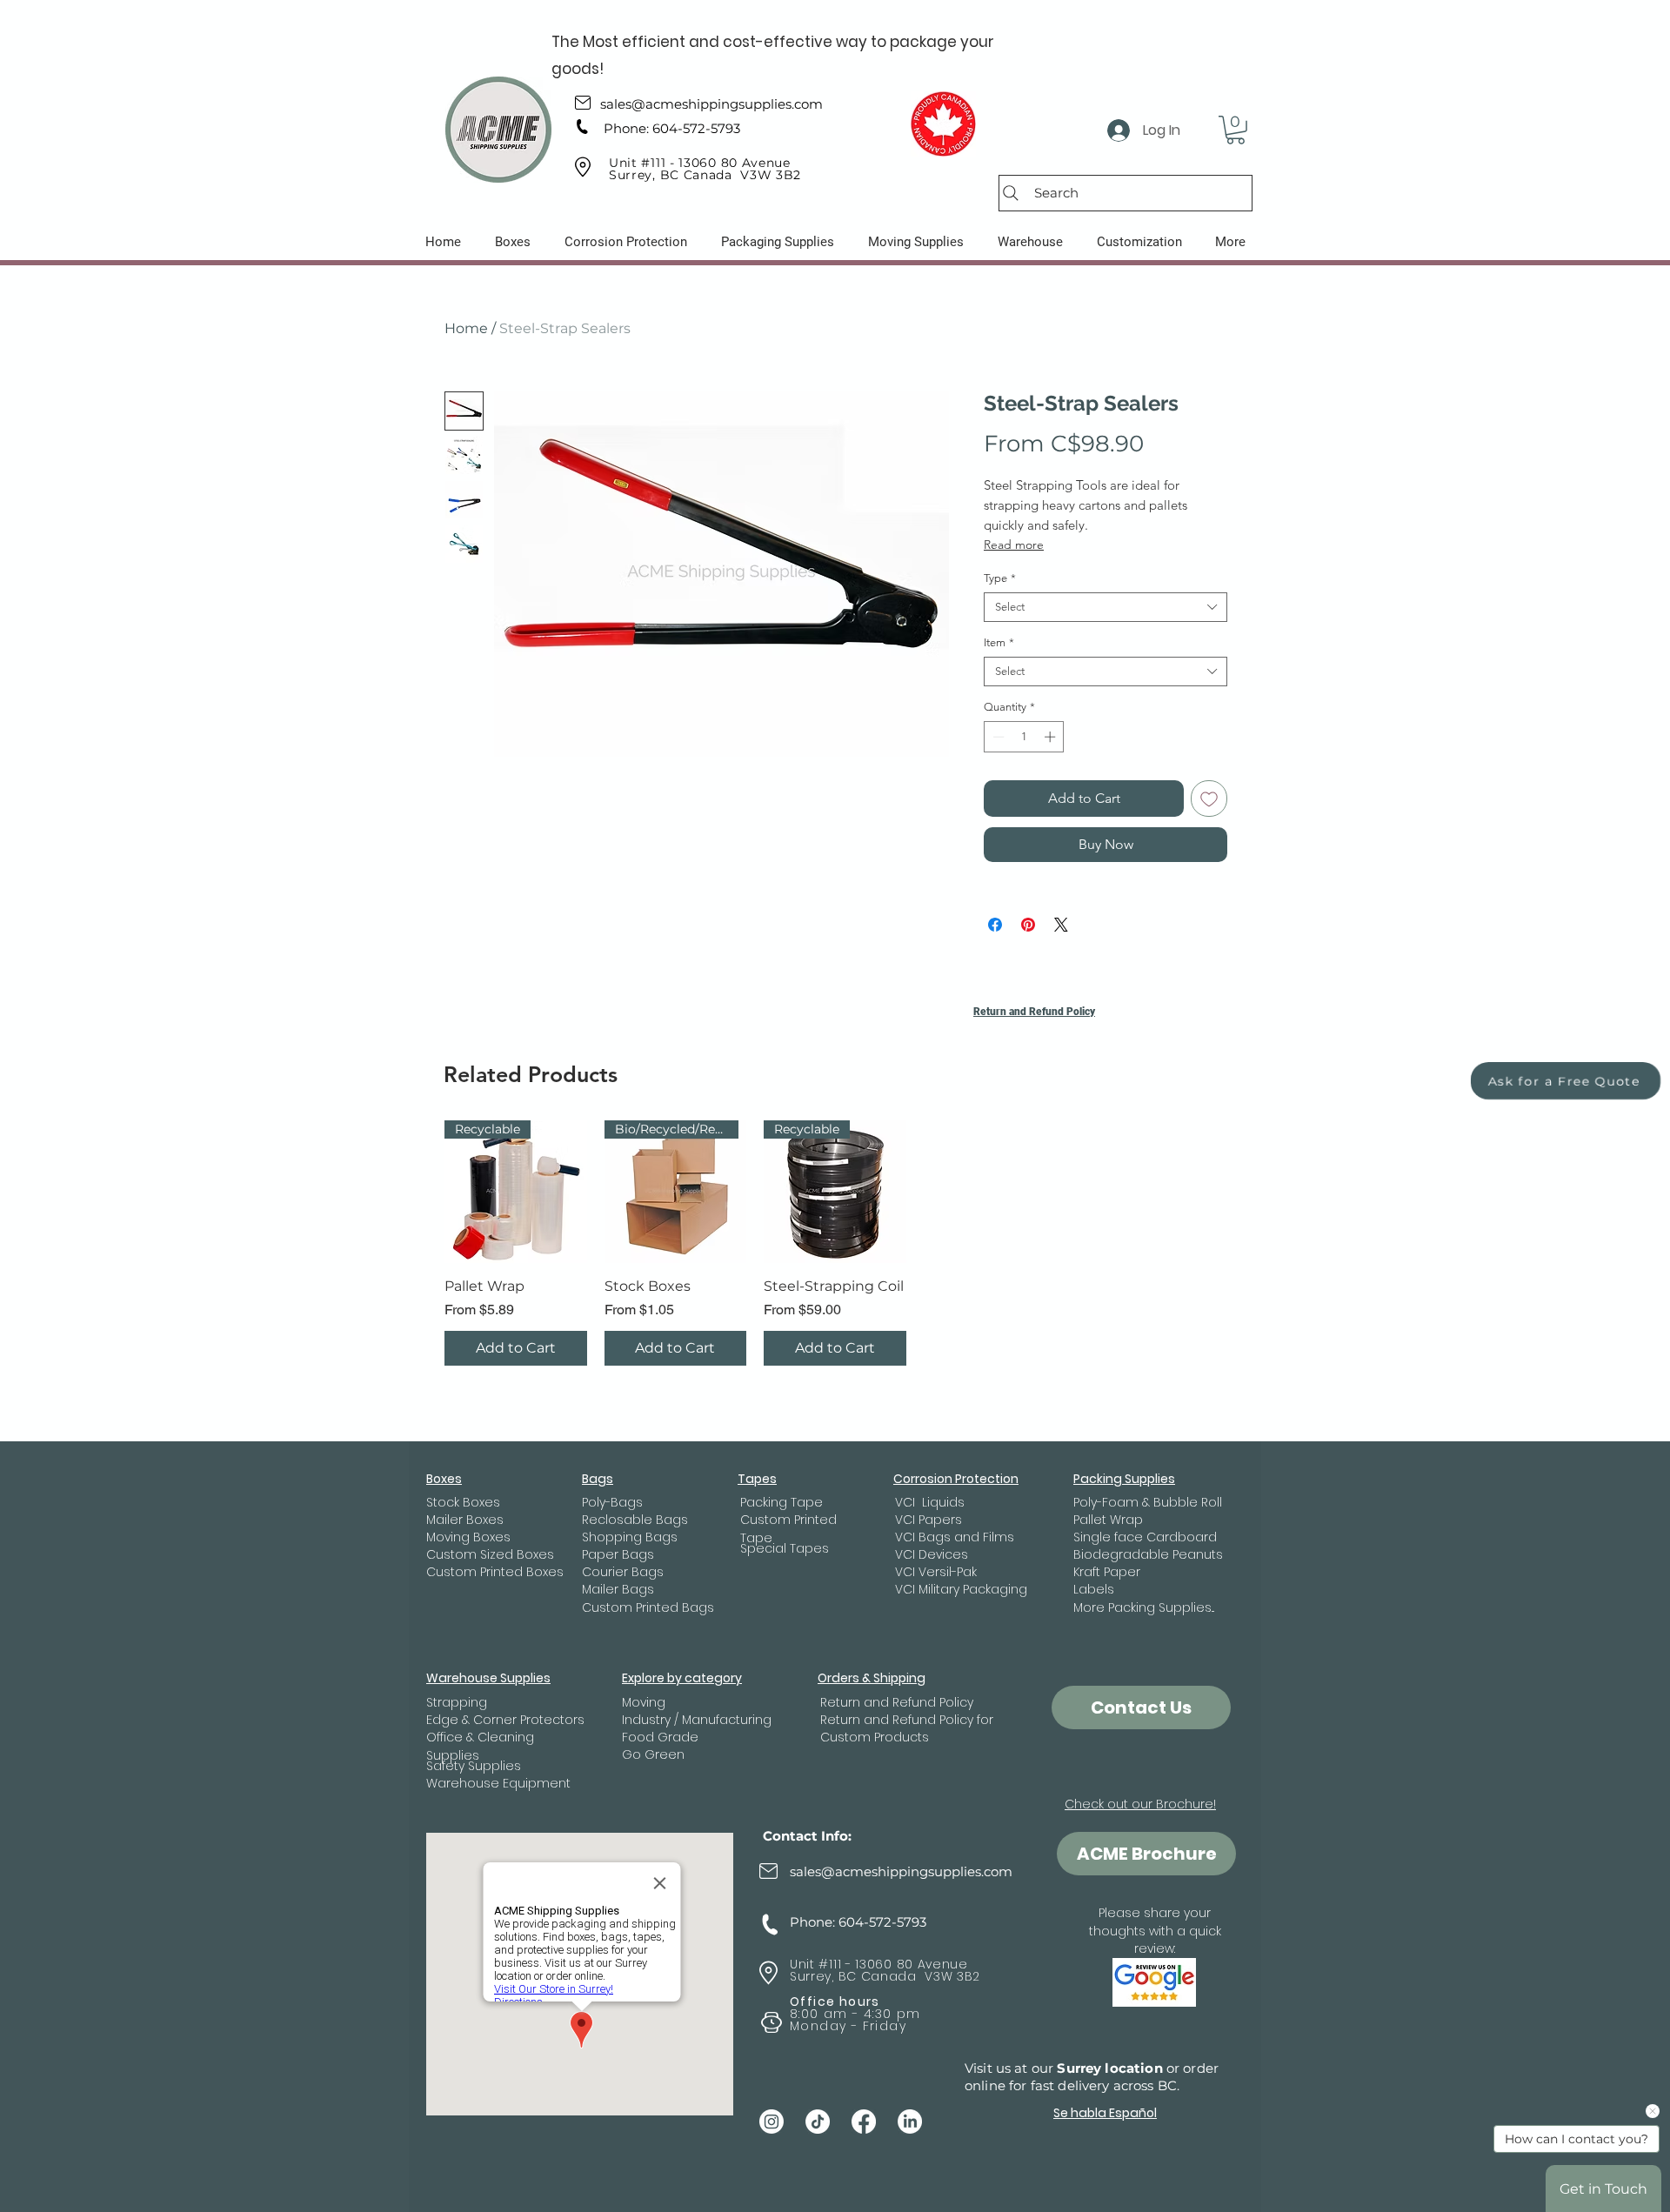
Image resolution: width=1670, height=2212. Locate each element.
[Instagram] (772, 2122)
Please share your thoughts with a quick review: (1155, 1931)
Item (999, 642)
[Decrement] (997, 737)
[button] (1236, 130)
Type (1000, 578)
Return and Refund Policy (1034, 1012)
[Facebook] (864, 2122)
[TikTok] (818, 2122)
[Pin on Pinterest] (1028, 925)
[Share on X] (1061, 925)
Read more (1014, 545)
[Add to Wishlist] (1209, 799)
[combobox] (1106, 607)
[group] (835, 1243)
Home (466, 328)
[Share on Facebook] (995, 925)
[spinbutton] (1024, 737)
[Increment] (1052, 737)
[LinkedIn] (910, 2122)
